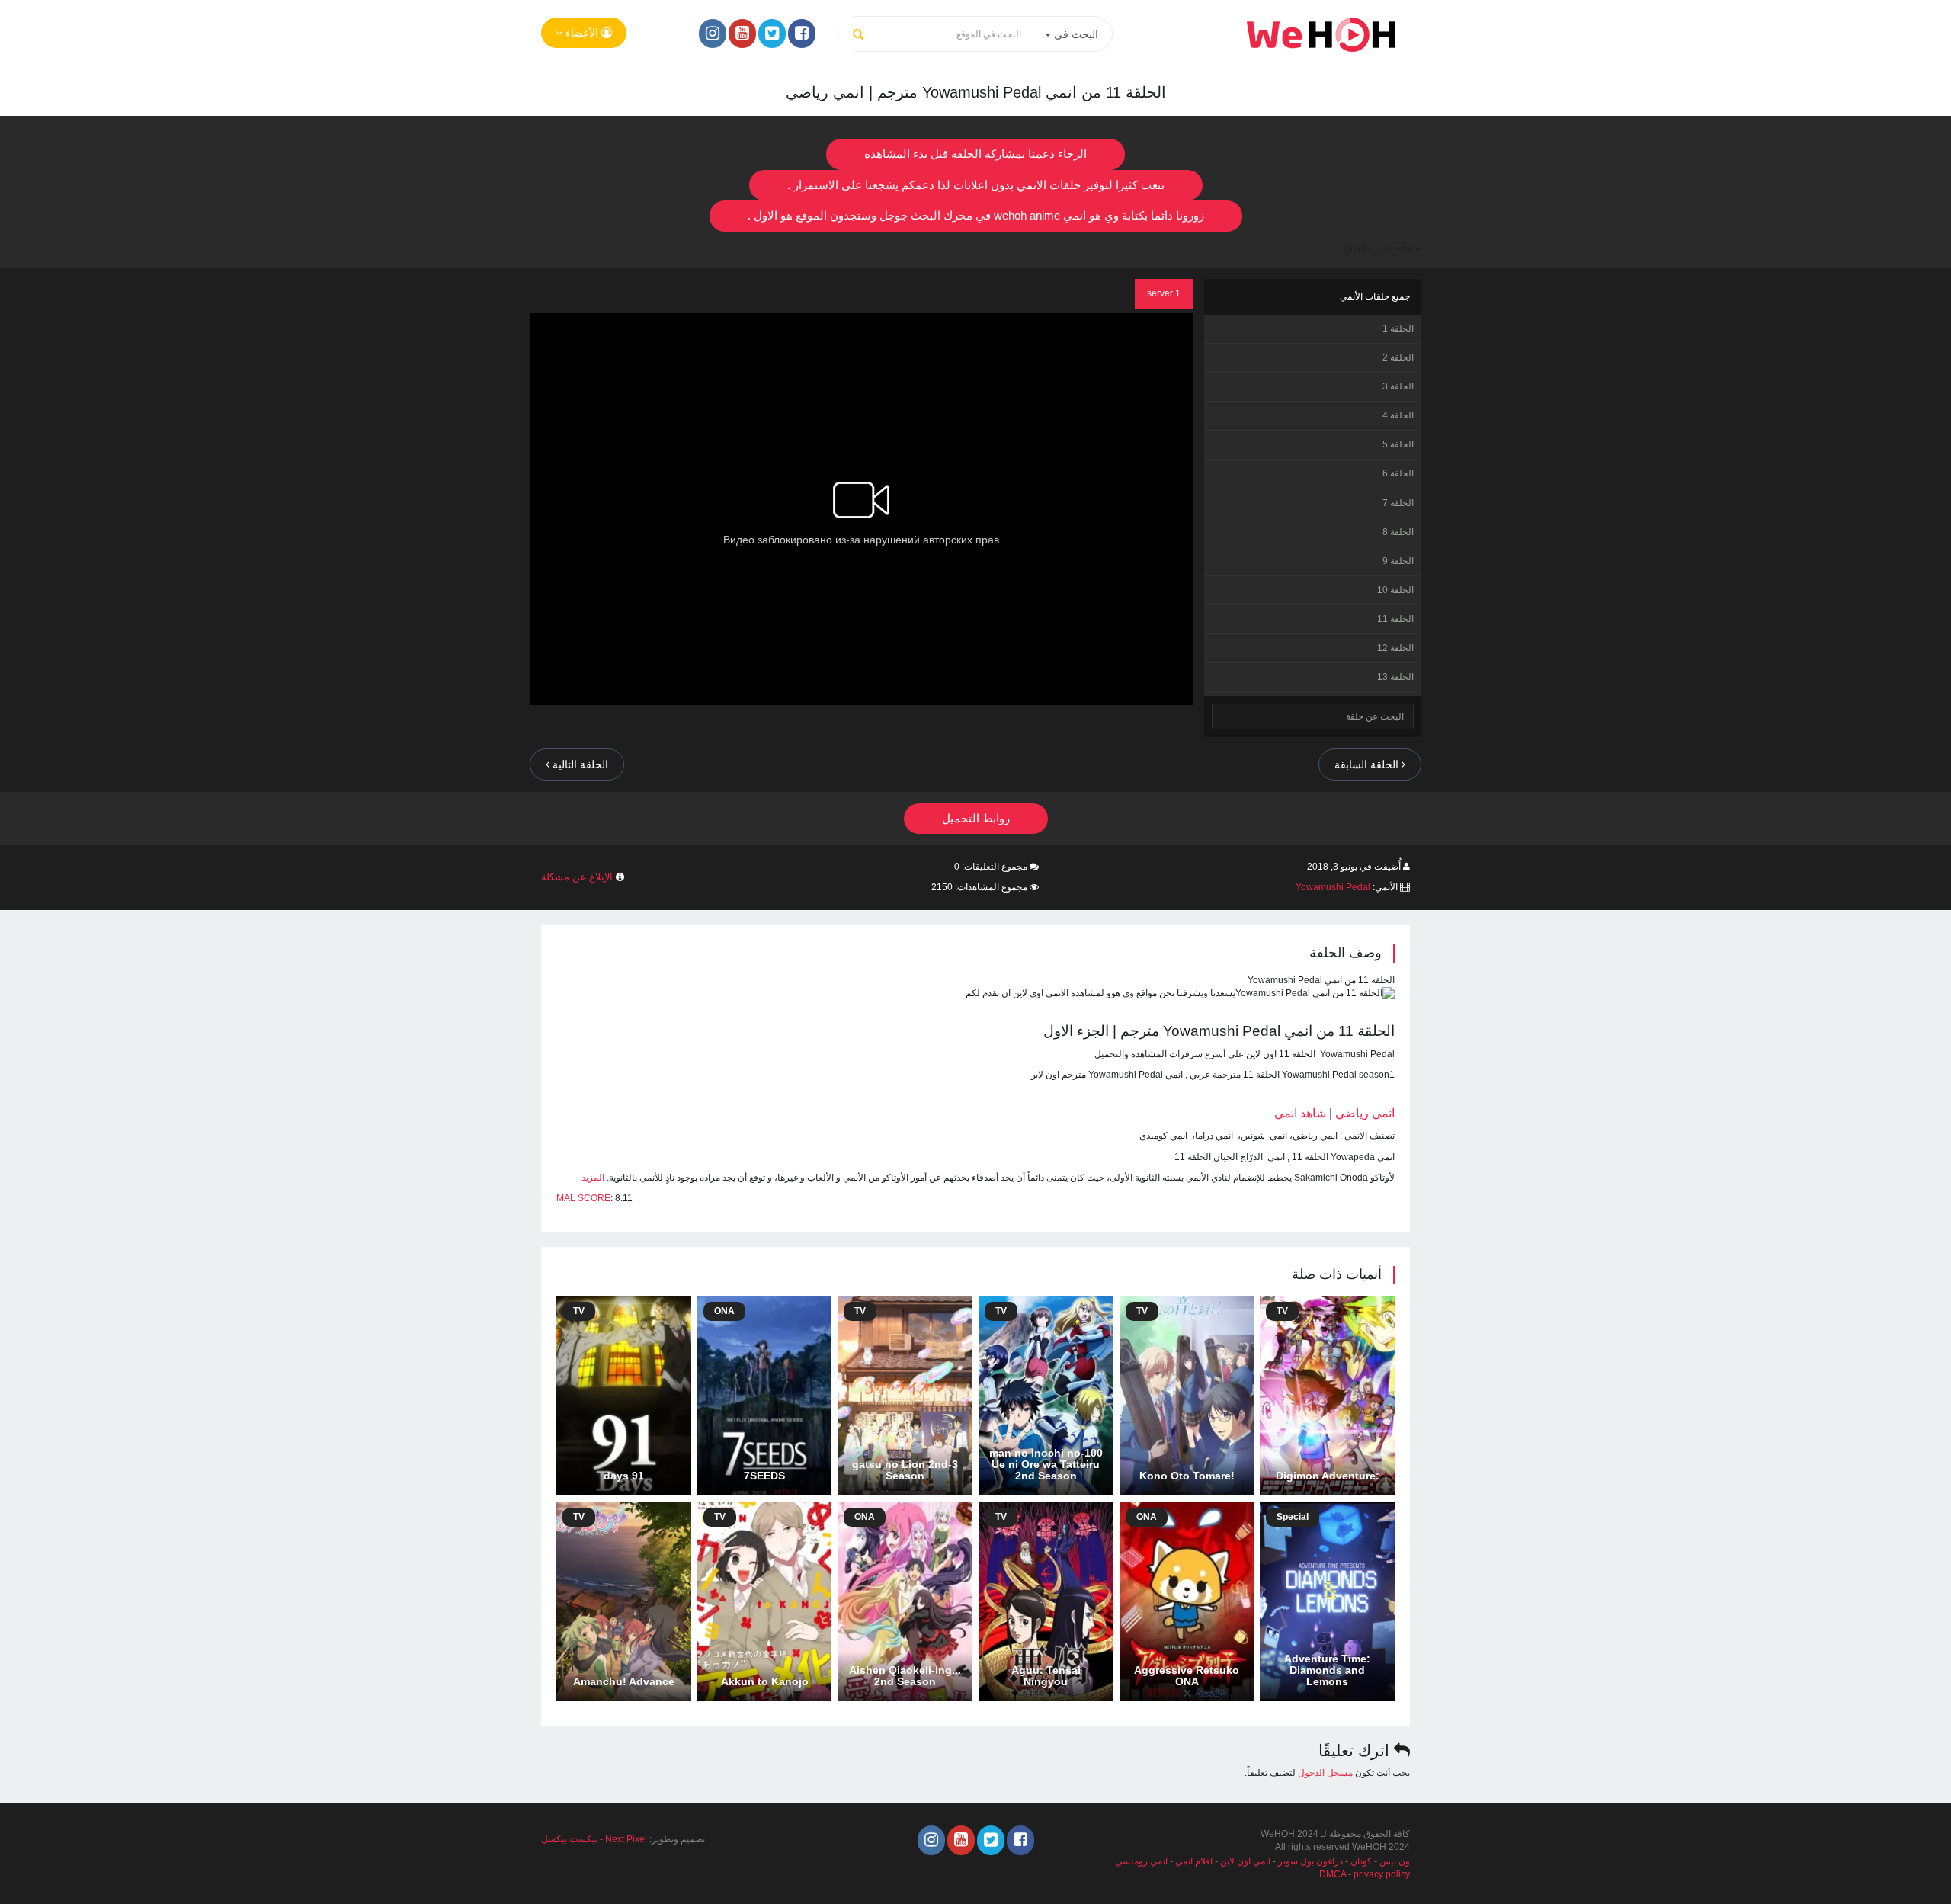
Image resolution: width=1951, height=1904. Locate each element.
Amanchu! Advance (624, 1681)
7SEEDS (764, 1476)
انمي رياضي (1365, 1113)
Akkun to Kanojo (765, 1681)
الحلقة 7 (1398, 503)
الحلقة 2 (1398, 357)
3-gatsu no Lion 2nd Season (905, 1470)
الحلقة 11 (1395, 619)
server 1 (1164, 293)
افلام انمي (1194, 1861)
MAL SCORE (583, 1198)
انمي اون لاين (1245, 1861)
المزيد (593, 1178)
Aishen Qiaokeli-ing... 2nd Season (905, 1676)
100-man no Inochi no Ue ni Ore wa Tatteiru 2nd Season (1046, 1465)
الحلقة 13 (1395, 677)
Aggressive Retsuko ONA (1187, 1676)
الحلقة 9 (1398, 561)
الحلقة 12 (1395, 648)
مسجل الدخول (1325, 1773)
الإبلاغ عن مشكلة (577, 877)
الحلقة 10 (1395, 590)
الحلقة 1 (1398, 329)
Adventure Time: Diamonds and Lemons (1327, 1670)
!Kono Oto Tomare (1187, 1476)
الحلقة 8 (1398, 532)
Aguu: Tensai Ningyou (1046, 1676)
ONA (724, 1311)
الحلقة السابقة (1368, 764)
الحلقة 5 (1398, 444)
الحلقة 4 (1398, 415)
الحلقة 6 (1398, 473)
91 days (624, 1476)
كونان (1361, 1861)
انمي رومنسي (1141, 1861)
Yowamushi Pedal (1333, 887)
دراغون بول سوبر (1310, 1861)
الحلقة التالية (579, 764)
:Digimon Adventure (1328, 1476)
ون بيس (1395, 1861)
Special (1293, 1517)
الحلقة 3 (1398, 386)
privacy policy (1382, 1874)
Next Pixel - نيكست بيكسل (594, 1839)
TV (1282, 1311)
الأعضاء (582, 33)
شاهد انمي (1300, 1113)
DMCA (1333, 1874)
